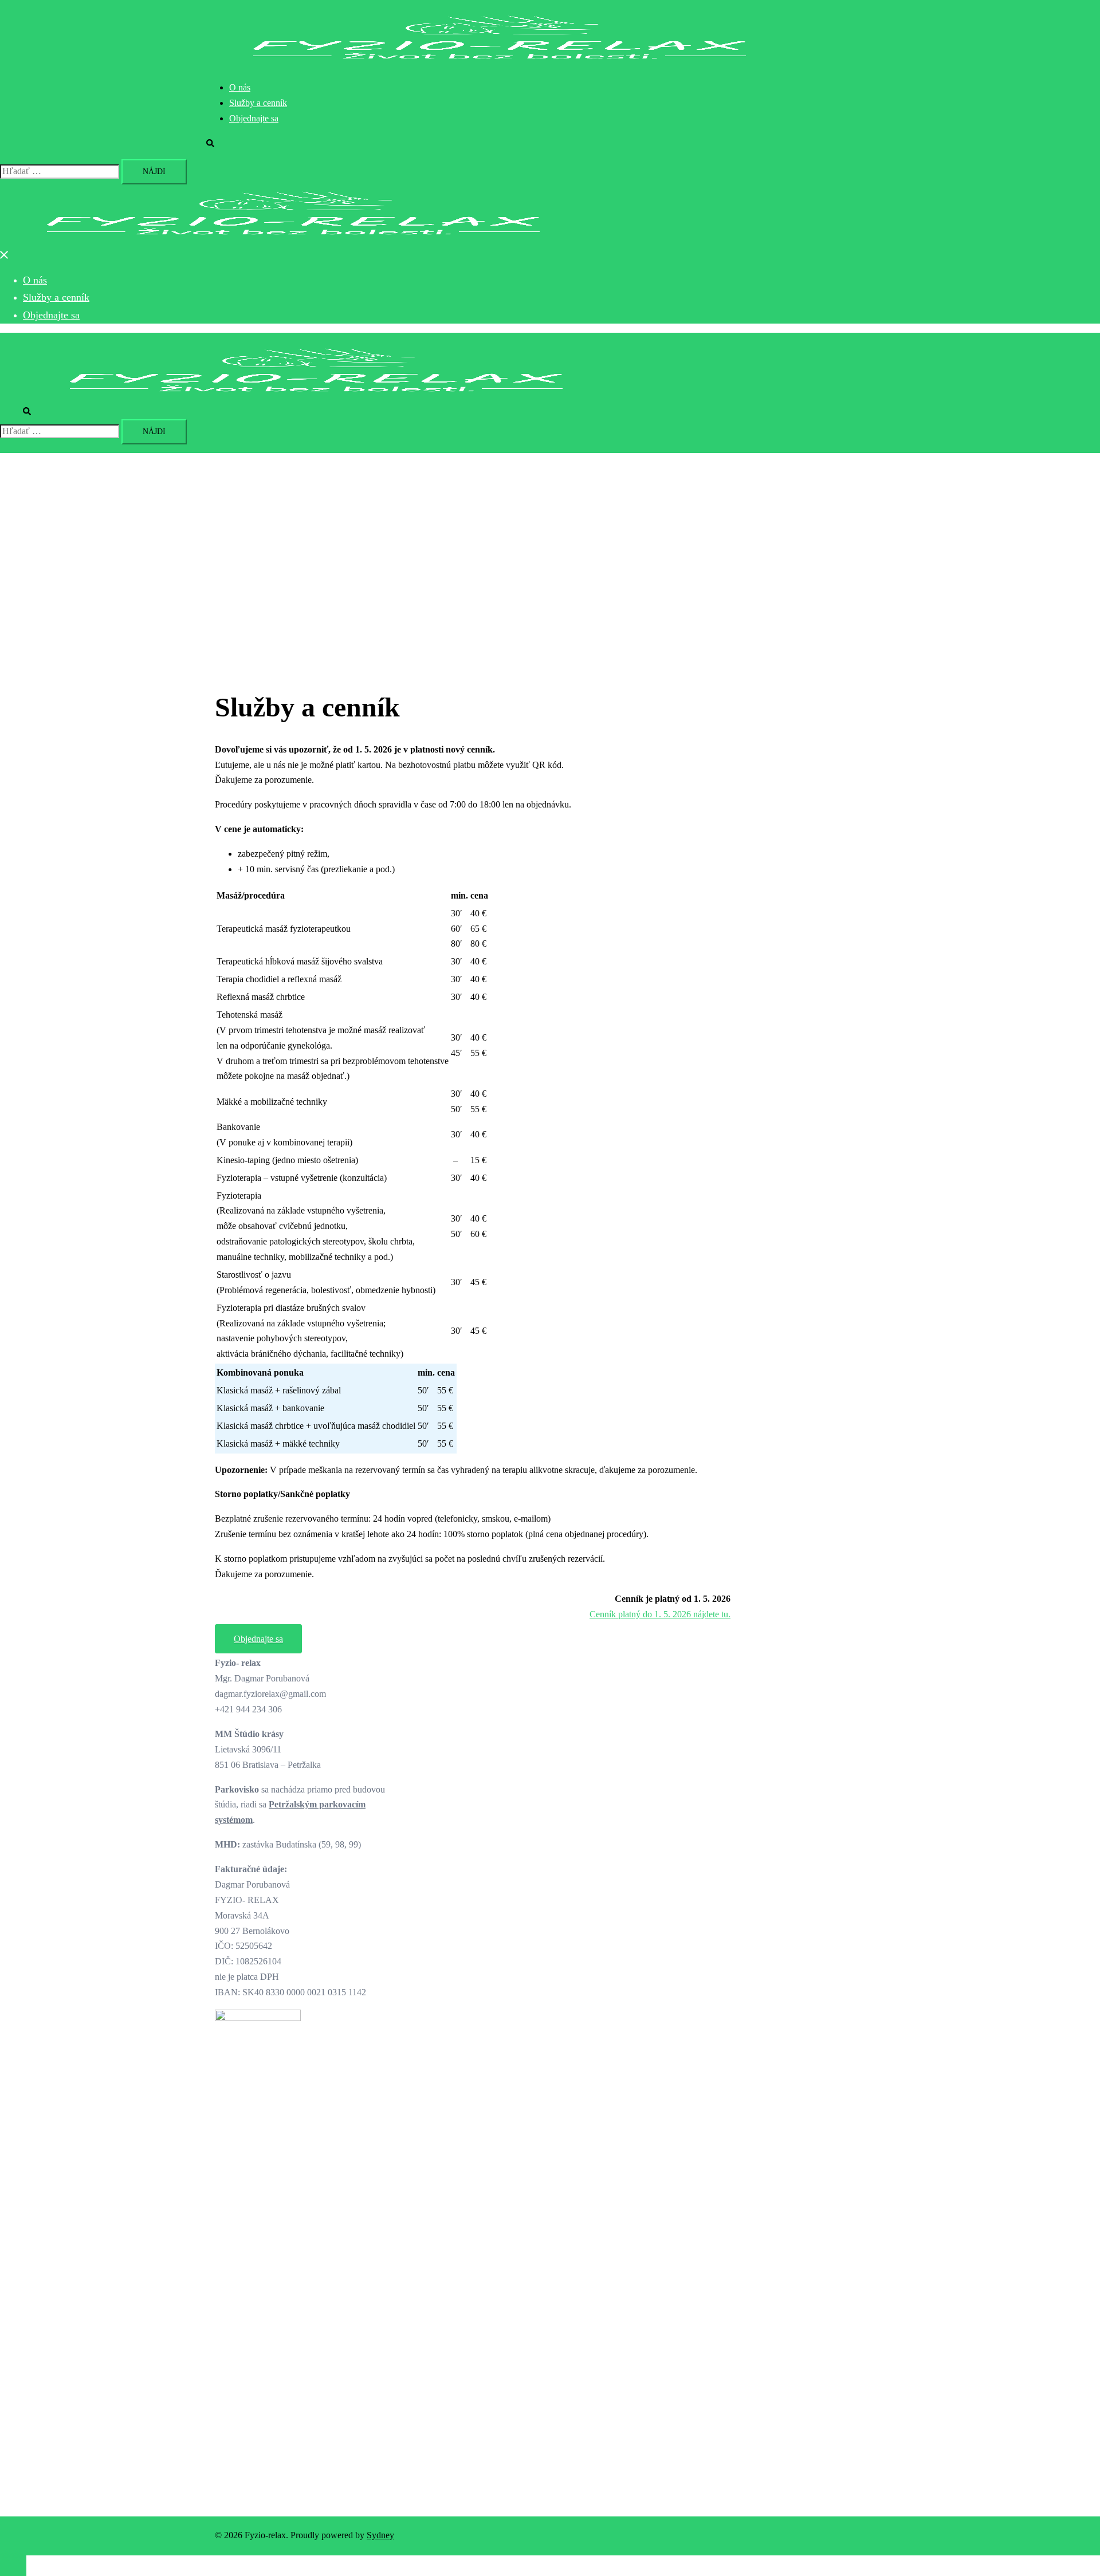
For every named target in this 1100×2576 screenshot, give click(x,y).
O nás (240, 87)
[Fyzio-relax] (500, 63)
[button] (217, 143)
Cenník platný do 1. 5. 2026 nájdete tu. (660, 1614)
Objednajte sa (254, 118)
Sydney (380, 2535)
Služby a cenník (258, 103)
